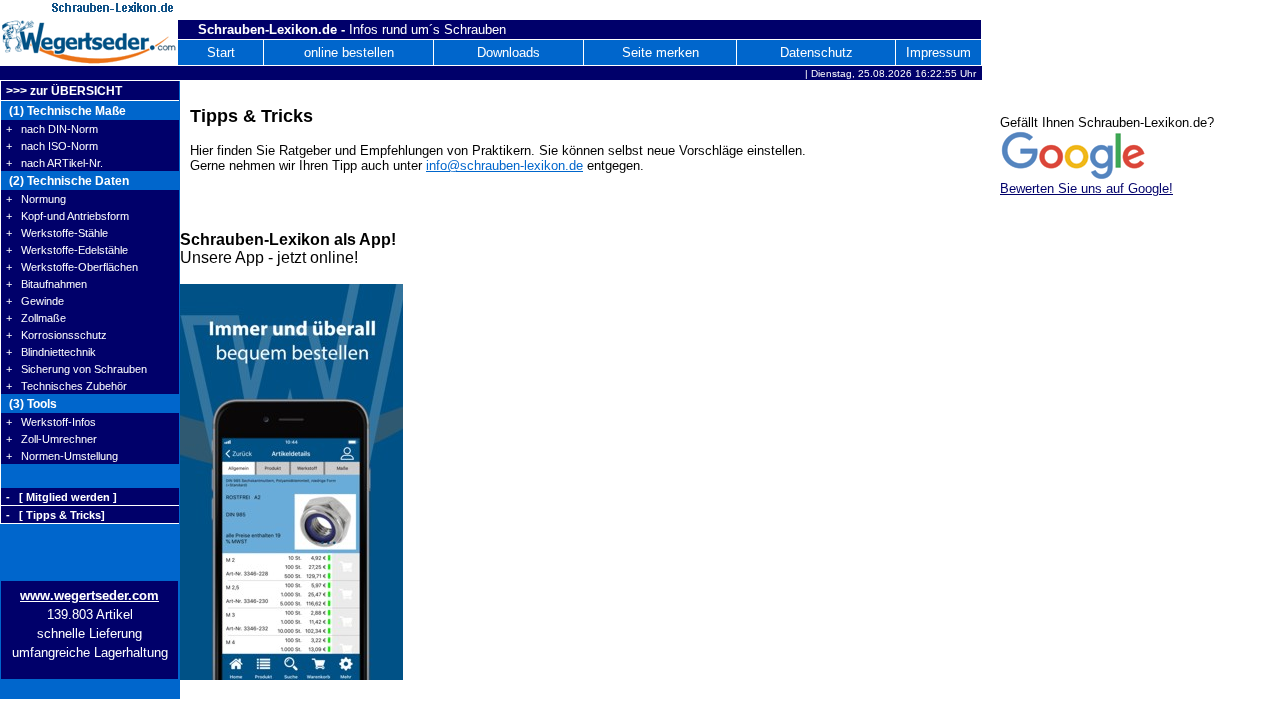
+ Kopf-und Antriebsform (67, 216)
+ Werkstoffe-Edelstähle (67, 250)
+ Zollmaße (36, 318)
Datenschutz (816, 52)
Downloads (508, 52)
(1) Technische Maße (66, 111)
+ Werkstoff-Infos (51, 422)
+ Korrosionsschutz (56, 335)
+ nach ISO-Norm (52, 146)
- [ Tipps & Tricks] (55, 515)
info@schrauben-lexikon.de (504, 165)
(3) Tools (31, 404)
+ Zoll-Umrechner (51, 439)
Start (221, 52)
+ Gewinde (35, 301)
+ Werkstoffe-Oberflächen (72, 267)
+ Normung (36, 199)
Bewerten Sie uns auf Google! (1086, 188)
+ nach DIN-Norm (52, 129)
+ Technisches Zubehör (66, 386)
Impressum (938, 52)
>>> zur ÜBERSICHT (64, 91)
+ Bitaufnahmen (46, 284)
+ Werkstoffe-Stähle (57, 233)
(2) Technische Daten (67, 181)
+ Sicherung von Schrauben (76, 369)
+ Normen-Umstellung (62, 456)
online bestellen (349, 52)
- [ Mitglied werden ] (61, 497)
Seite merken (660, 52)
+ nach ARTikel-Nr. (54, 163)
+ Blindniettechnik (51, 352)
